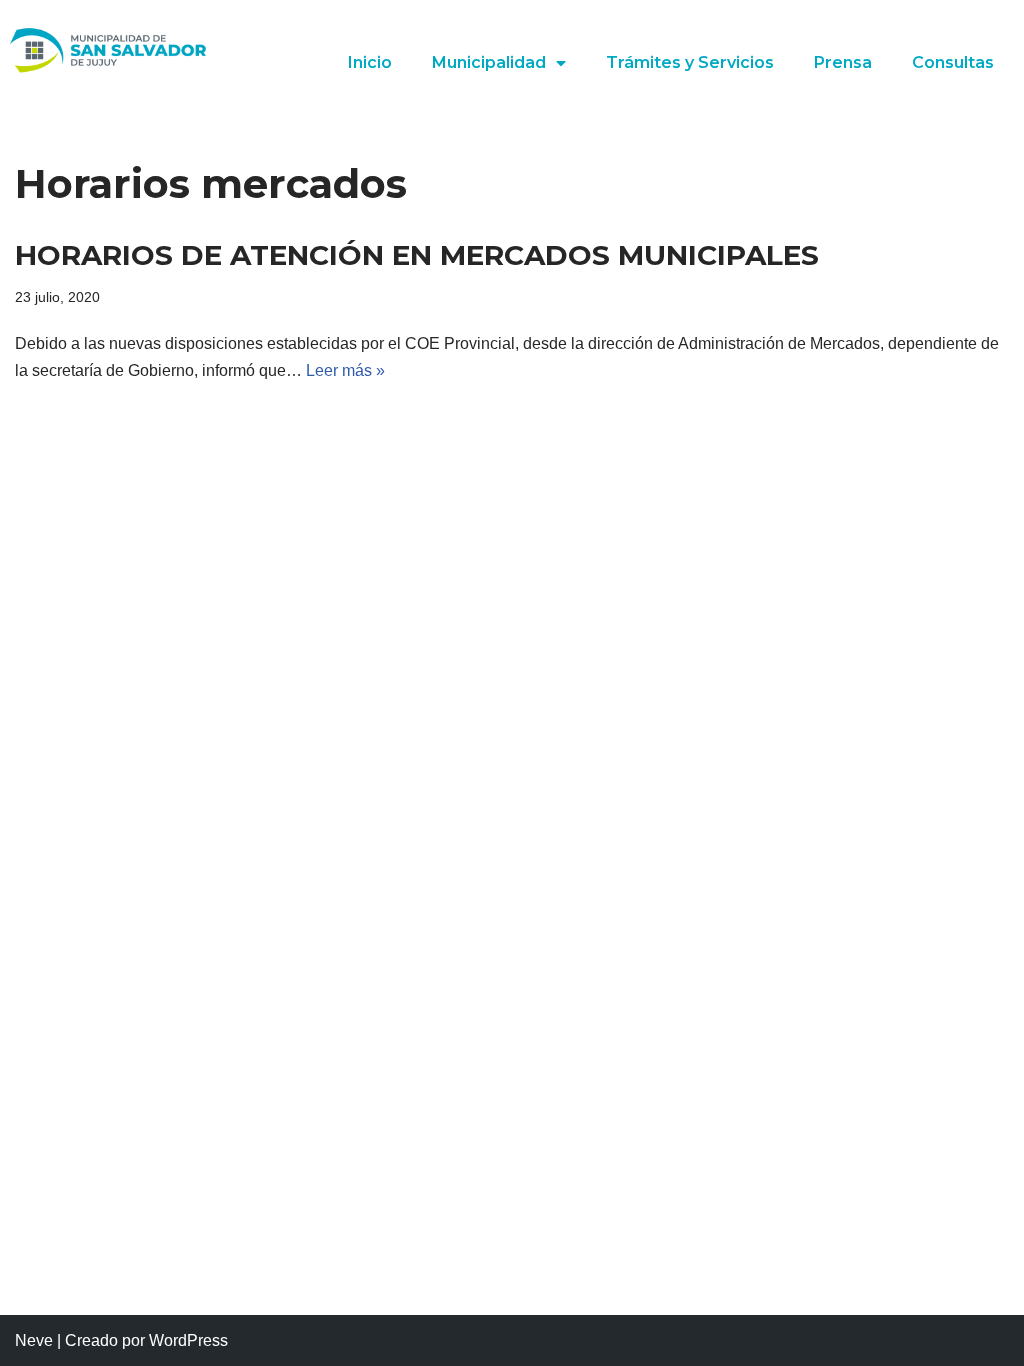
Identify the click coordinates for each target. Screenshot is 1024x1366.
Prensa (843, 62)
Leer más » (345, 370)
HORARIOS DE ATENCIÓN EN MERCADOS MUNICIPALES (417, 255)
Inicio (370, 62)
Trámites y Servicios (690, 62)
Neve (34, 1340)
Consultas (953, 62)
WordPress (188, 1340)
